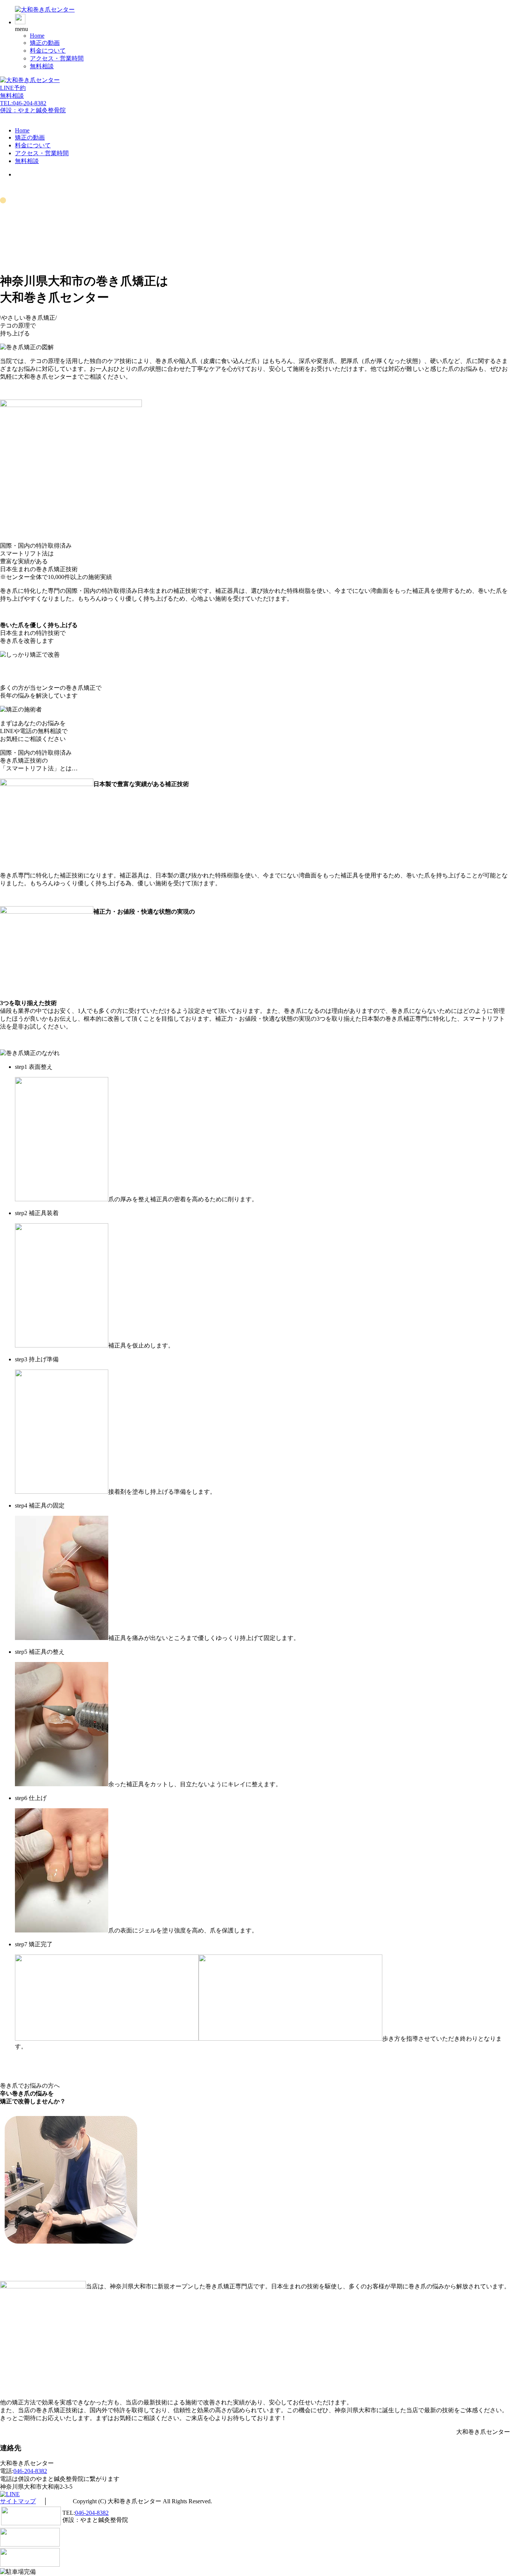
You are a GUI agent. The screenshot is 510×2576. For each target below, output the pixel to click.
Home (37, 36)
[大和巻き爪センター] (45, 10)
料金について (48, 51)
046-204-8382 (30, 2471)
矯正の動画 (45, 43)
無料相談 (42, 66)
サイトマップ (18, 2501)
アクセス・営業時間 (57, 58)
